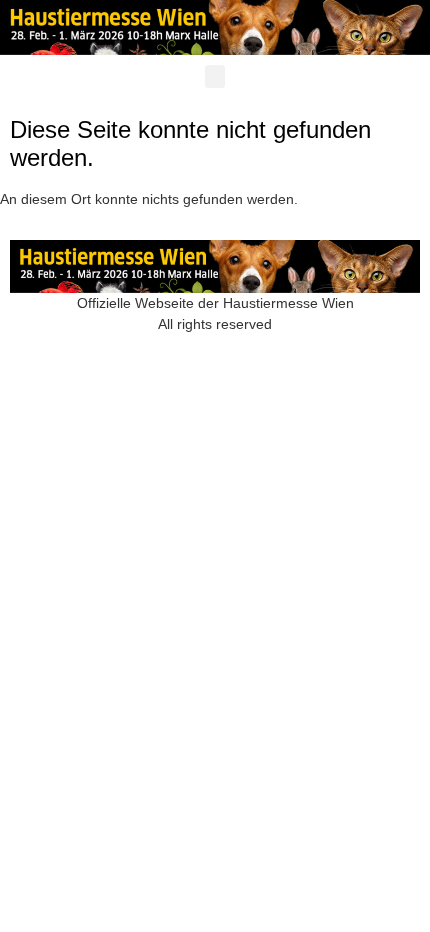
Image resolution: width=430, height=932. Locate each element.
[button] (215, 76)
